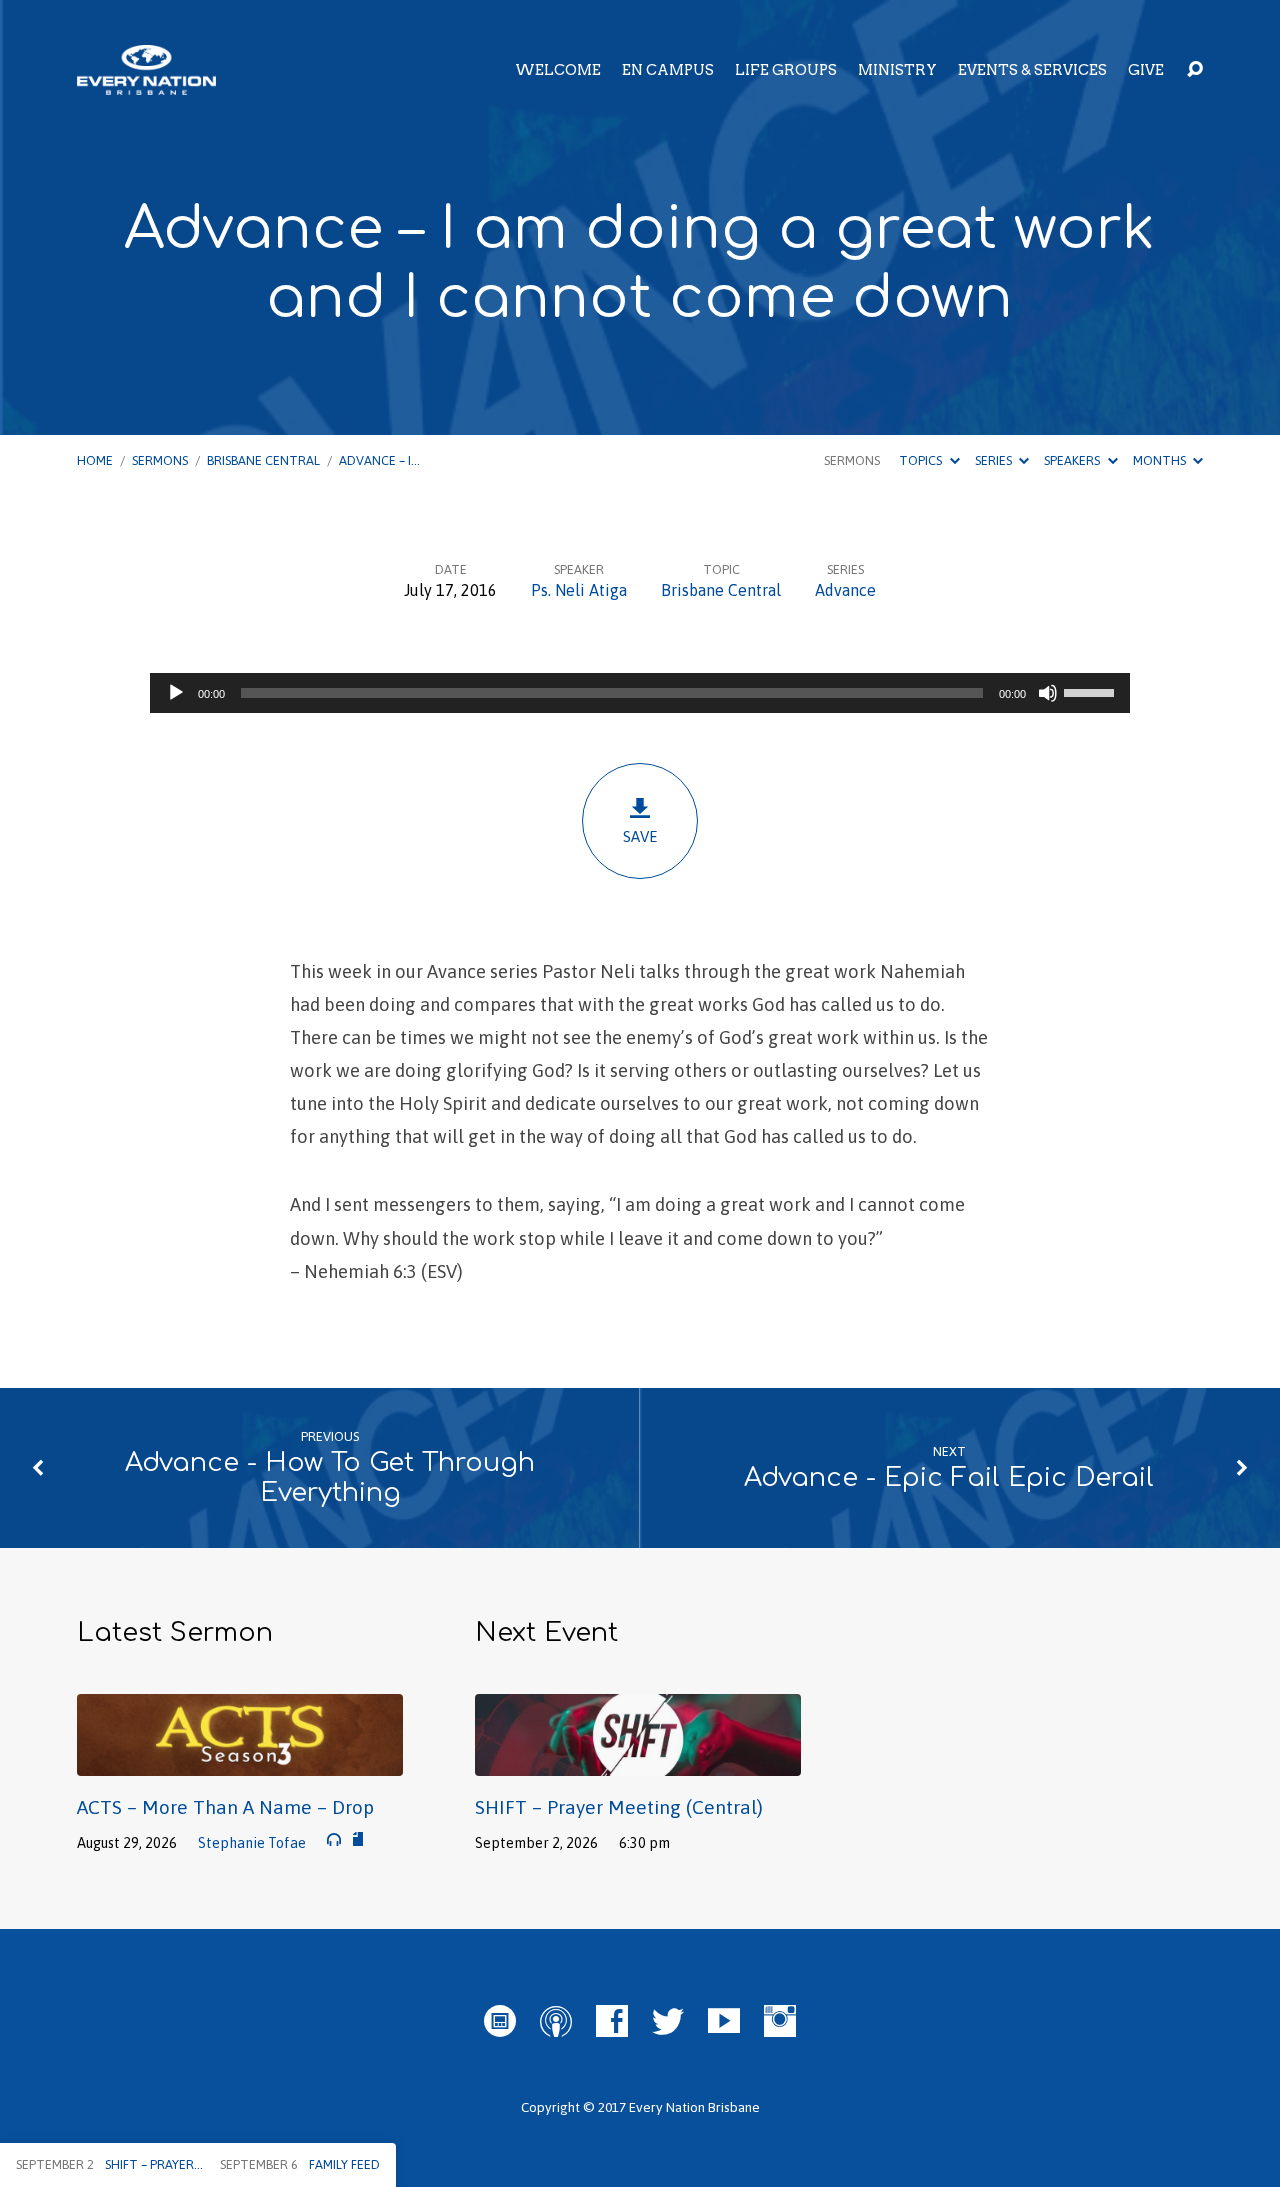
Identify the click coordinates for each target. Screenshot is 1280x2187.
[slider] (1092, 691)
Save (640, 836)
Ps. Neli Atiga (579, 590)
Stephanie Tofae (252, 1843)
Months (1161, 460)
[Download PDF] (358, 1840)
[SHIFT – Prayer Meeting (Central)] (638, 1761)
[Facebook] (612, 2021)
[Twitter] (668, 2021)
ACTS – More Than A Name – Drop (225, 1807)
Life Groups (786, 70)
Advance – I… (379, 460)
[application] (640, 693)
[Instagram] (780, 2021)
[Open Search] (1195, 70)
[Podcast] (556, 2021)
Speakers (1073, 460)
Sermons (160, 460)
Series (995, 460)
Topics (922, 460)
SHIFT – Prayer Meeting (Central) (619, 1807)
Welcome (558, 70)
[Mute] (1048, 693)
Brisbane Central (263, 460)
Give (1146, 70)
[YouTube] (724, 2021)
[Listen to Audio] (334, 1840)
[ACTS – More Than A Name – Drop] (240, 1761)
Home (95, 460)
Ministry (897, 70)
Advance (845, 590)
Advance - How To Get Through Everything (330, 1478)
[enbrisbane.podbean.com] (500, 2021)
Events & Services (1032, 70)
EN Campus (668, 70)
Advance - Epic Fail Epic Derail (949, 1477)
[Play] (176, 693)
